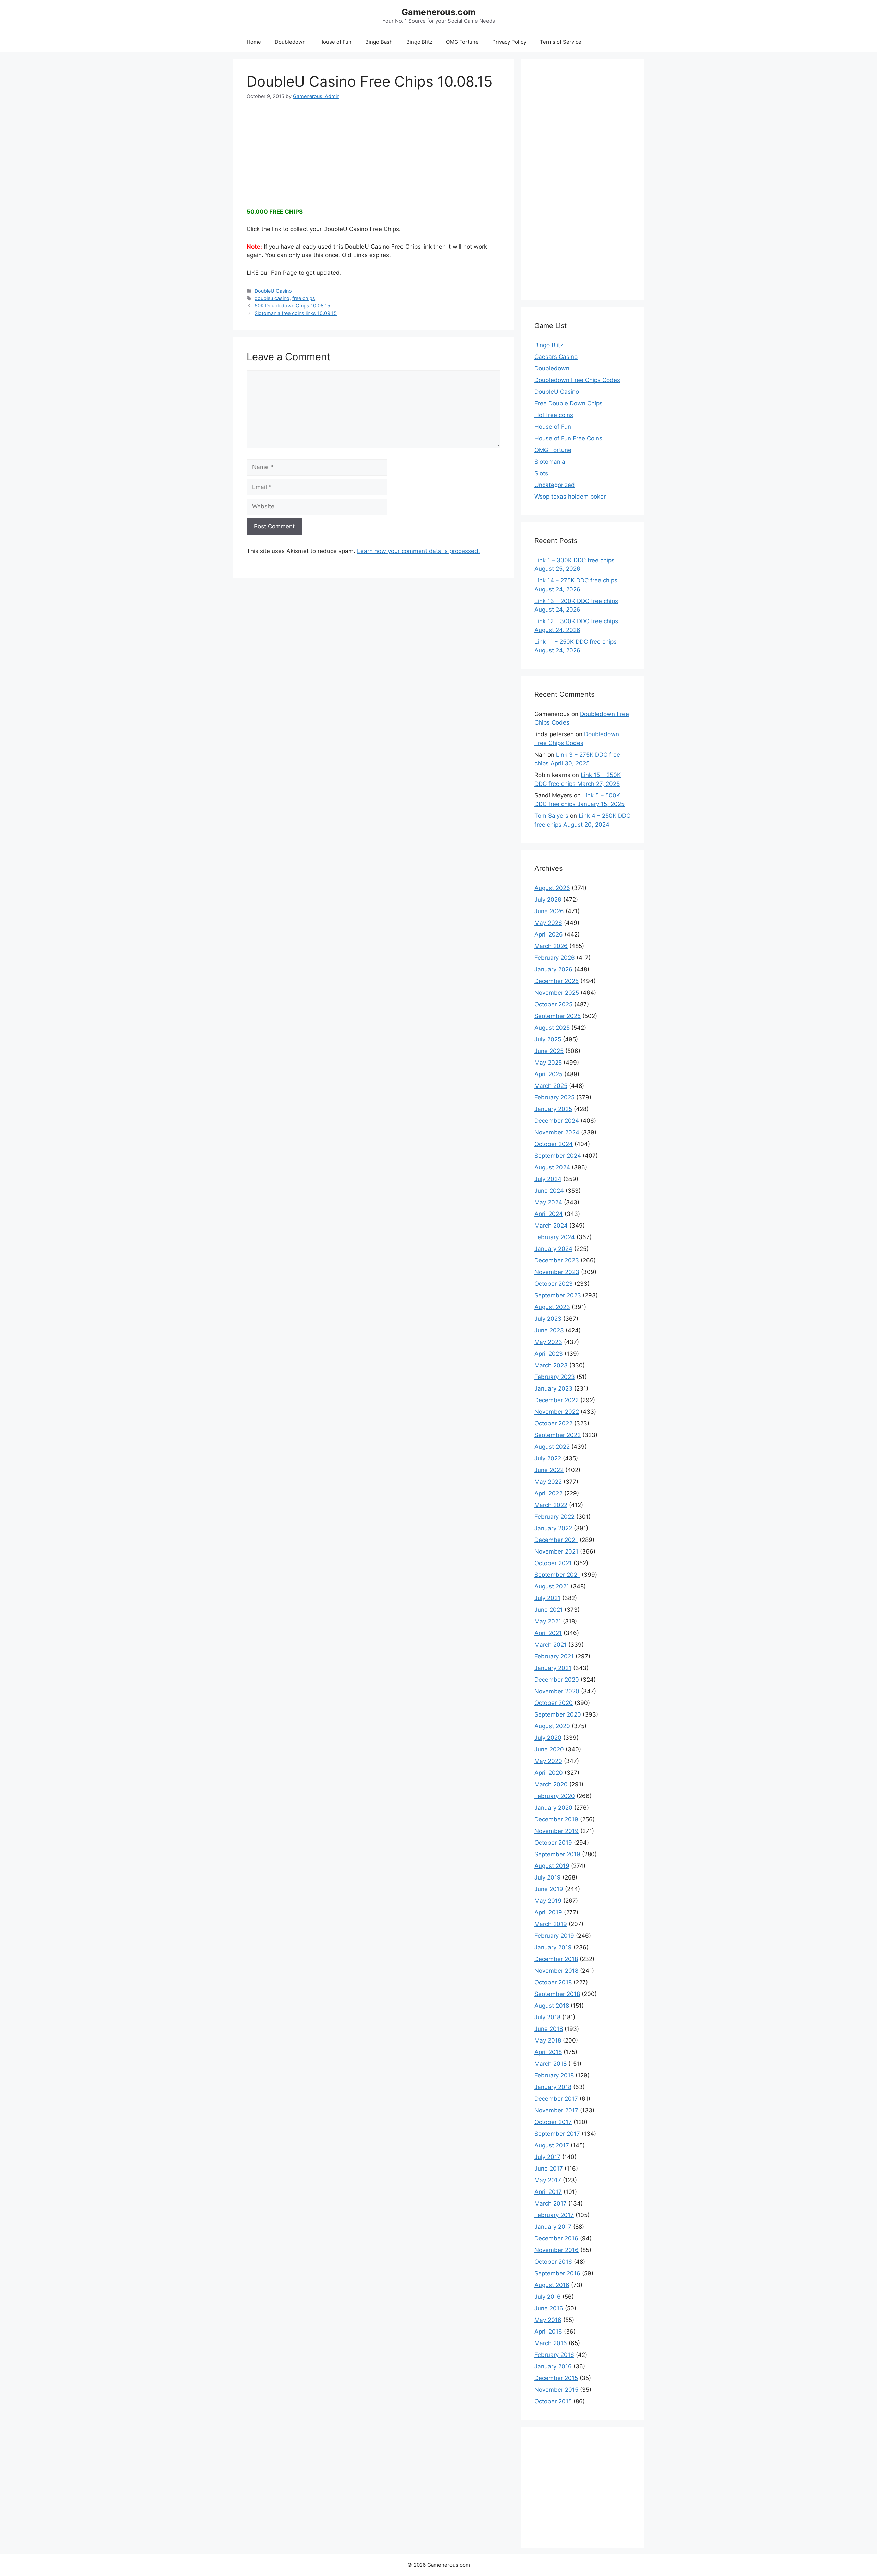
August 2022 (552, 1447)
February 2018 (554, 2075)
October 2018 (553, 1982)
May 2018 (548, 2040)
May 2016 (548, 2320)
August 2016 (552, 2285)
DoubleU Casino (273, 291)
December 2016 (556, 2238)
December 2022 (557, 1400)
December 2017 (556, 2099)
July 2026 (548, 900)
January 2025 (553, 1109)
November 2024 (557, 1132)
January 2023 (553, 1388)
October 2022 (553, 1423)
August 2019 (552, 1866)
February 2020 (555, 1796)
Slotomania (550, 462)
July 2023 (548, 1319)
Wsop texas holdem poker (570, 497)
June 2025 (549, 1051)
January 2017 (553, 2227)
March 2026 (551, 946)
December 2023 (557, 1260)
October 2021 (553, 1563)
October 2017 (553, 2122)
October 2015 (553, 2401)
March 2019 (551, 1924)
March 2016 (551, 2343)
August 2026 (552, 888)
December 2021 (556, 1540)
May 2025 (548, 1063)
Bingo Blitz (419, 42)
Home (254, 42)
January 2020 (553, 1808)
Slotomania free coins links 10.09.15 (296, 313)
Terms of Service (561, 42)
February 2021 (554, 1656)
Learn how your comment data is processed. (418, 551)
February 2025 (554, 1097)
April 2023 (549, 1354)
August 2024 (552, 1167)
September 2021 (557, 1575)
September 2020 (558, 1714)
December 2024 (557, 1121)
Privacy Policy (509, 42)
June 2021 (549, 1610)
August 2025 (552, 1028)
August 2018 (552, 2006)
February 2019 (554, 1936)
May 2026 (548, 923)
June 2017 (549, 2169)
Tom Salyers (551, 816)
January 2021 (553, 1668)
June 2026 (549, 911)
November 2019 (557, 1831)
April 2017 (548, 2192)
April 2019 (548, 1912)
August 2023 (552, 1307)
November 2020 (557, 1691)
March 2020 (551, 1784)
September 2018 (557, 1994)
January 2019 (553, 1947)
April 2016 (548, 2332)
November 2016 (557, 2250)
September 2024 (558, 1156)
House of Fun (335, 42)
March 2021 (551, 1645)
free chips (304, 298)
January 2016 (553, 2366)
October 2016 (553, 2262)
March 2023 (551, 1365)
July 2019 (548, 1877)
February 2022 (554, 1517)
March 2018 (551, 2064)
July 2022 (548, 1458)
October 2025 (553, 1004)
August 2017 (552, 2145)
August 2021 (552, 1586)
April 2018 (548, 2052)
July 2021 (547, 1598)
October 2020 (554, 1703)
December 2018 (556, 1959)
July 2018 (547, 2017)
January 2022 (553, 1528)
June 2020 (549, 1749)
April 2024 (549, 1214)
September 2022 (558, 1435)
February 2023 (555, 1377)
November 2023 (557, 1272)
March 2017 (551, 2203)
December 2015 (556, 2378)
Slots (541, 473)
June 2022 (549, 1470)
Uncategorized (555, 485)
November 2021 (556, 1551)
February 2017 (554, 2215)
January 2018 (553, 2087)
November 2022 (557, 1412)
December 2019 (556, 1819)
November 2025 (557, 993)
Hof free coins (554, 415)
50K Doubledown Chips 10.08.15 (292, 306)
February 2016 (554, 2355)
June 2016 (549, 2308)
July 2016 (548, 2297)
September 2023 (558, 1295)
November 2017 (556, 2110)
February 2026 (555, 958)
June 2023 (549, 1330)
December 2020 (557, 1680)
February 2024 (555, 1237)
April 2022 (548, 1493)
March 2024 (551, 1226)
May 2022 (548, 1482)
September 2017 (557, 2134)
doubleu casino (272, 298)
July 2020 (548, 1738)
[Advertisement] (373, 148)
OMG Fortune (462, 42)
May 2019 (548, 1901)
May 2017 (548, 2180)
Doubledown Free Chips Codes (577, 380)
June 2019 (549, 1889)
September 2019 (557, 1854)
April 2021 (548, 1633)
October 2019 (553, 1843)
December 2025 (557, 981)
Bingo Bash (379, 42)
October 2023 (554, 1284)
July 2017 (547, 2157)
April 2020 (549, 1773)
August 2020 (552, 1726)
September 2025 (558, 1016)
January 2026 (553, 969)
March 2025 (551, 1086)
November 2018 (556, 1971)
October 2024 (554, 1144)
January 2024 (553, 1249)
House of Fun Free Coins (568, 438)
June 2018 (549, 2029)
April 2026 (549, 934)
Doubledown (290, 42)
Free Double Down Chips (569, 403)
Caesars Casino (556, 357)
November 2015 (556, 2390)
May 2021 (548, 1621)
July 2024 (548, 1179)
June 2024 (549, 1191)
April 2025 (548, 1074)
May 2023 (548, 1342)
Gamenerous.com (439, 12)
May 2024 (548, 1202)
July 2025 (548, 1039)
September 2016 (557, 2273)
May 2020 (548, 1761)
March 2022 (551, 1505)
